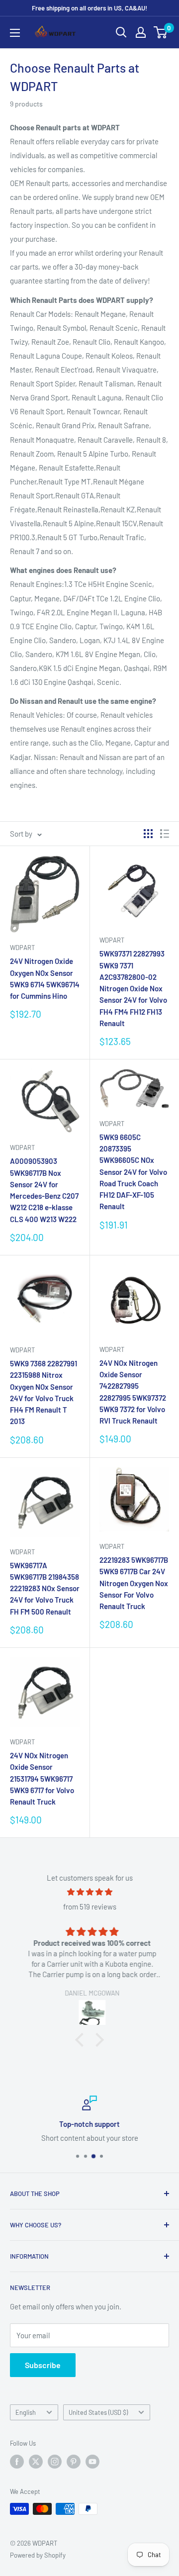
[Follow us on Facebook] (17, 2462)
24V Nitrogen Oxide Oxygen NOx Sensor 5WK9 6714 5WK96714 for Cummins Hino (45, 978)
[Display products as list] (165, 834)
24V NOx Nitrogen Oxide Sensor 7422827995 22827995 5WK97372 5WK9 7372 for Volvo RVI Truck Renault (133, 1392)
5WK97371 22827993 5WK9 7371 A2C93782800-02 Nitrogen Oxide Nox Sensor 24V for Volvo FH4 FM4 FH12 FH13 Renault (133, 988)
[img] (89, 1892)
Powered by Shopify (38, 2555)
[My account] (141, 32)
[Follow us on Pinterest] (74, 2462)
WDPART (22, 948)
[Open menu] (15, 33)
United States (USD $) (98, 2412)
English (26, 2412)
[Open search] (121, 32)
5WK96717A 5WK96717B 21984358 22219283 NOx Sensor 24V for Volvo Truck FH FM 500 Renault (45, 1588)
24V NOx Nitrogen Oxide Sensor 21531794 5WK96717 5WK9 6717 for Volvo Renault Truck (42, 1778)
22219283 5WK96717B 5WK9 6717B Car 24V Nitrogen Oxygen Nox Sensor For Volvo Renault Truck (134, 1583)
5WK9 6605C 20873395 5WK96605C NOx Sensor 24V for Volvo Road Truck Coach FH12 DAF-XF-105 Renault (133, 1172)
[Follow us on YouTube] (92, 2462)
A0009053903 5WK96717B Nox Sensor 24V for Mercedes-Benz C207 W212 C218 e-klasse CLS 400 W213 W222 (44, 1190)
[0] (161, 32)
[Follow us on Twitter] (36, 2462)
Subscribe (43, 2365)
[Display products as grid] (148, 834)
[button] (82, 2039)
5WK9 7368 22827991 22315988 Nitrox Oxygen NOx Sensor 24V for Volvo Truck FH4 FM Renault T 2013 (44, 1392)
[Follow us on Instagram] (55, 2462)
